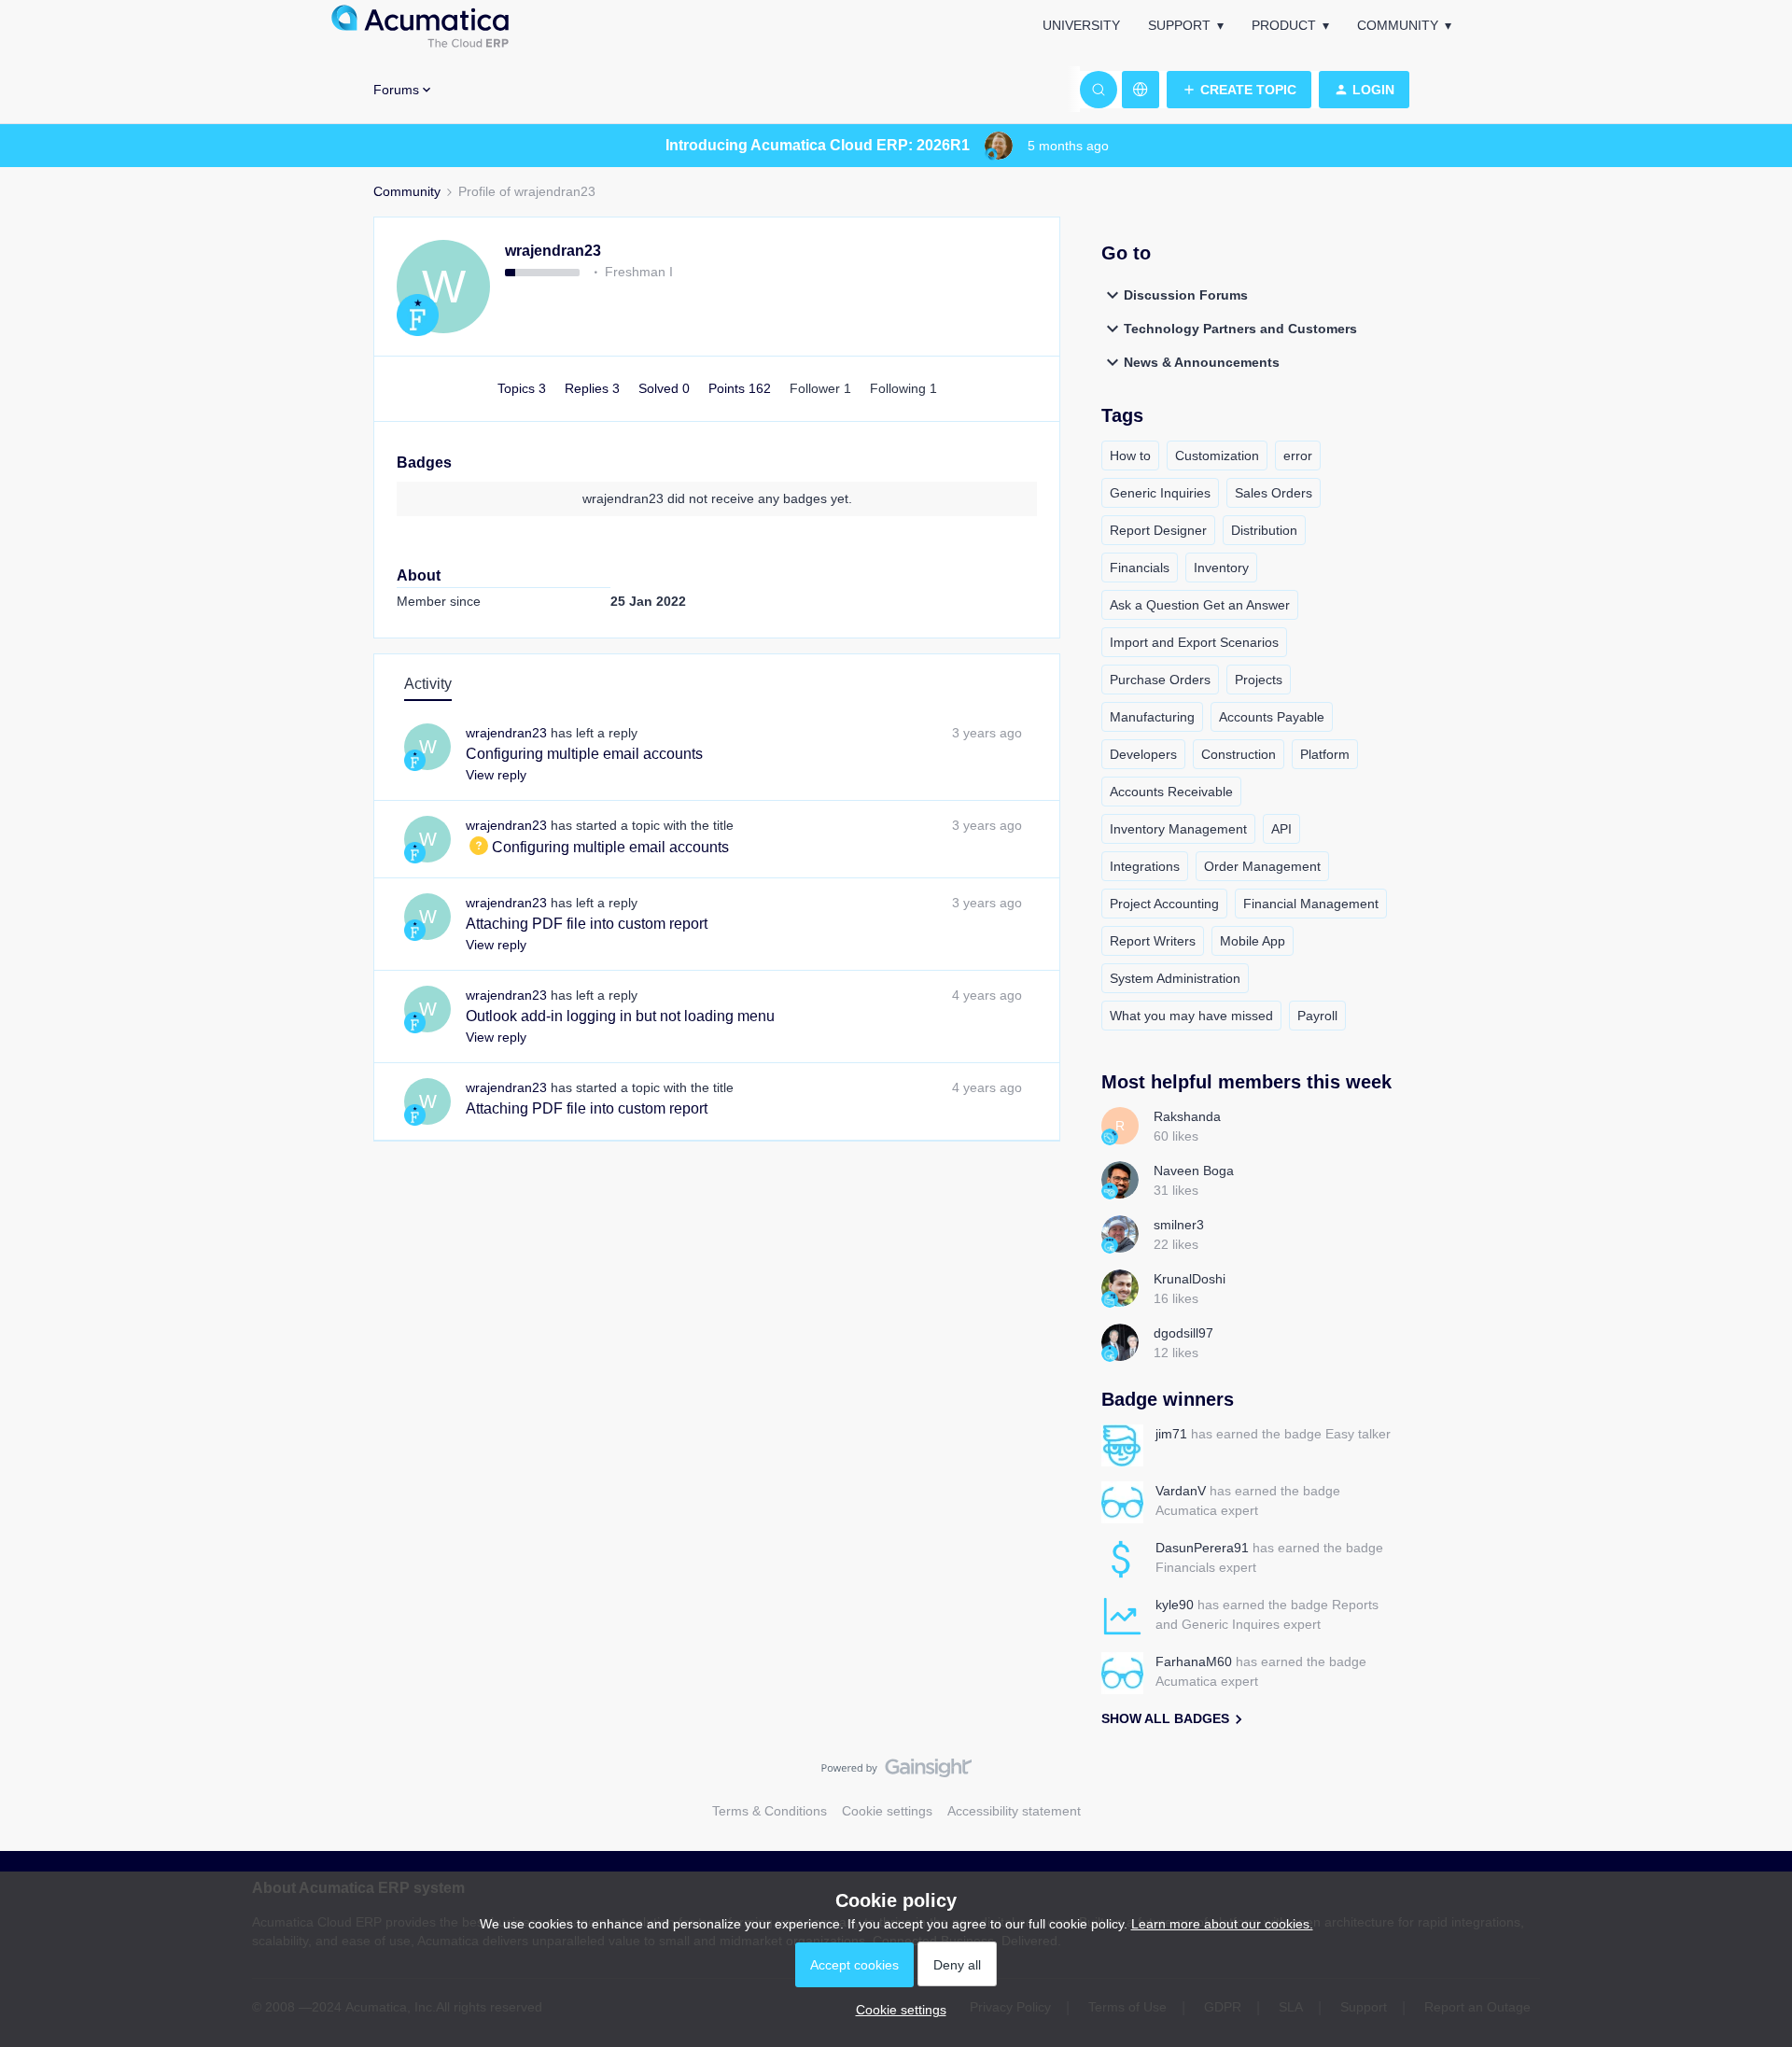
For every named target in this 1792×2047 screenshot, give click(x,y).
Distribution (1264, 530)
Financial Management (1311, 904)
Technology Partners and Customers (1240, 329)
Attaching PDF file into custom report (587, 924)
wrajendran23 (553, 251)
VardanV (1181, 1491)
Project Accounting (1164, 904)
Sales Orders (1274, 493)
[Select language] (1141, 90)
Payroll (1317, 1016)
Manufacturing (1152, 717)
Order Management (1262, 866)
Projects (1259, 680)
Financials (1140, 568)
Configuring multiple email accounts (584, 754)
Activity (428, 684)
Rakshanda (1187, 1116)
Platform (1325, 754)
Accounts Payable (1272, 717)
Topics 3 (524, 388)
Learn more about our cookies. (1222, 1924)
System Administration (1175, 978)
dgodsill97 (1183, 1333)
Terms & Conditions (770, 1811)
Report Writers (1153, 941)
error (1298, 456)
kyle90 (1175, 1605)
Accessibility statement (1014, 1811)
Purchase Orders (1160, 680)
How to (1130, 456)
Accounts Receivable (1171, 792)
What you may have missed (1191, 1016)
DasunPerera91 (1202, 1548)
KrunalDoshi (1190, 1279)
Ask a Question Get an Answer (1200, 605)
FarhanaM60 (1194, 1661)
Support (1179, 25)
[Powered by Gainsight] (896, 1773)
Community (1398, 25)
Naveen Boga (1194, 1171)
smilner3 (1179, 1225)
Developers (1143, 754)
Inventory (1221, 568)
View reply (496, 775)
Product (1284, 25)
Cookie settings (887, 1811)
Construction (1239, 754)
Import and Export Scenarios (1194, 642)
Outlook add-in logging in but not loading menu (620, 1016)
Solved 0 (666, 388)
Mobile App (1253, 941)
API (1281, 829)
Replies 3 (594, 388)
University (1081, 25)
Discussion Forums (1186, 295)
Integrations (1145, 866)
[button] (1239, 90)
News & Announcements (1202, 362)
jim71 (1171, 1434)
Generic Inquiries (1160, 493)
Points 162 (742, 388)
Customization (1217, 456)
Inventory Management (1178, 829)
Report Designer (1158, 530)
